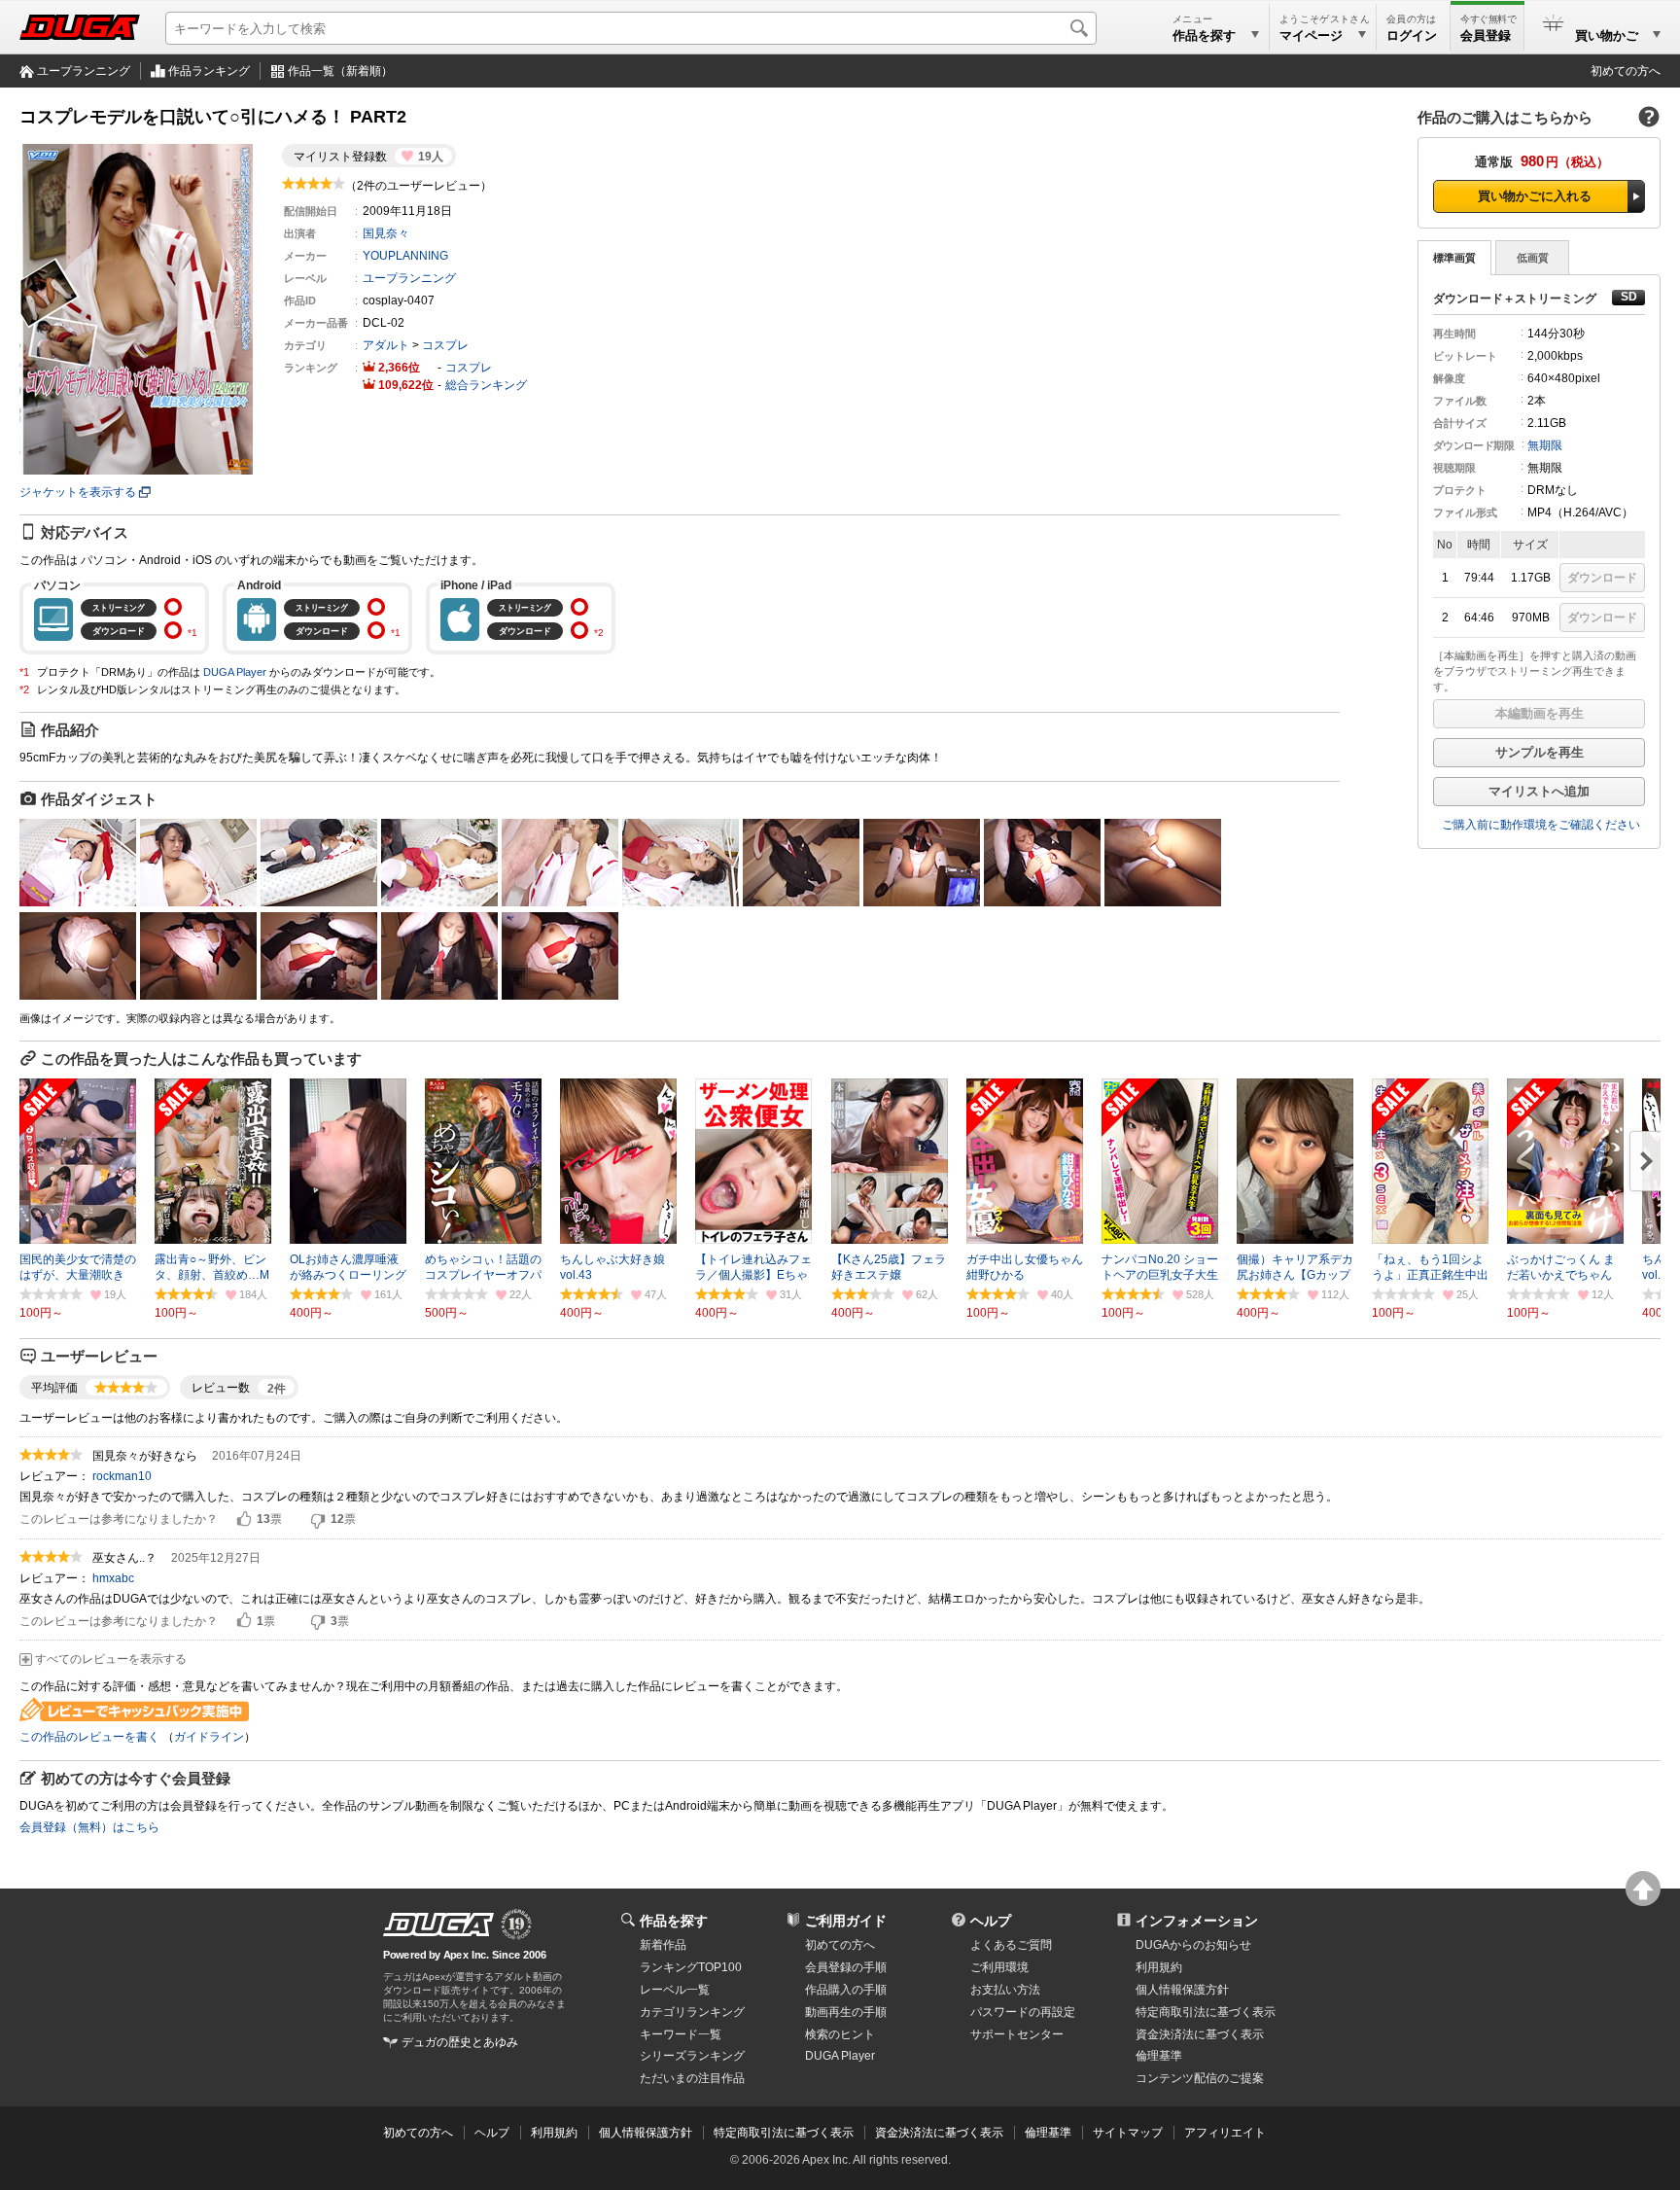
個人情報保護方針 (1182, 1990)
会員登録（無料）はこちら (89, 1827)
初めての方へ (1626, 71)
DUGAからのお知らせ (1193, 1945)
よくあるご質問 (1011, 1945)
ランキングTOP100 (691, 1967)
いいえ (318, 1520)
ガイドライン (209, 1737)
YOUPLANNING (405, 256)
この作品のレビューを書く (89, 1737)
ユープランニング (84, 71)
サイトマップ (1128, 2133)
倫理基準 (1159, 2056)
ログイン (1412, 35)
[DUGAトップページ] (80, 27)
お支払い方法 (1005, 1990)
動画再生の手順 (846, 2012)
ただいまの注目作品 (692, 2078)
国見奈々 (386, 233)
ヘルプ (991, 1921)
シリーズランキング (692, 2056)
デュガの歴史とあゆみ (460, 2042)
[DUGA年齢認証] (438, 1925)
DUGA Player (235, 672)
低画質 (1533, 258)
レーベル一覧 (675, 1990)
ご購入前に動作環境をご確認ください (1541, 825)
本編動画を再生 (1540, 713)
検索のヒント (840, 2034)
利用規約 (1159, 1967)
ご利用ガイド (846, 1921)
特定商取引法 (1206, 2012)
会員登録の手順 (846, 1967)
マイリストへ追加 (1539, 791)
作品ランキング (209, 71)
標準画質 (1454, 258)
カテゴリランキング (692, 2012)
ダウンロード (1602, 578)
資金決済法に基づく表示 (939, 2133)
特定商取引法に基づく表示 (784, 2133)
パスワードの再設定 (1023, 2012)
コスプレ (445, 345)
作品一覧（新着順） (340, 71)
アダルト (386, 345)
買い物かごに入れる (1535, 196)
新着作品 (663, 1945)
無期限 (1545, 445)
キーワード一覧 (681, 2034)
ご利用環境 (999, 1967)
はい (244, 1520)
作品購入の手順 (846, 1990)
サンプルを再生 (1540, 752)
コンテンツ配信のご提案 (1200, 2078)
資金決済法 (1200, 2034)
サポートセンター (1017, 2034)
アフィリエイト (1225, 2133)
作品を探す (674, 1921)
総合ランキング (486, 385)
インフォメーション (1197, 1921)
